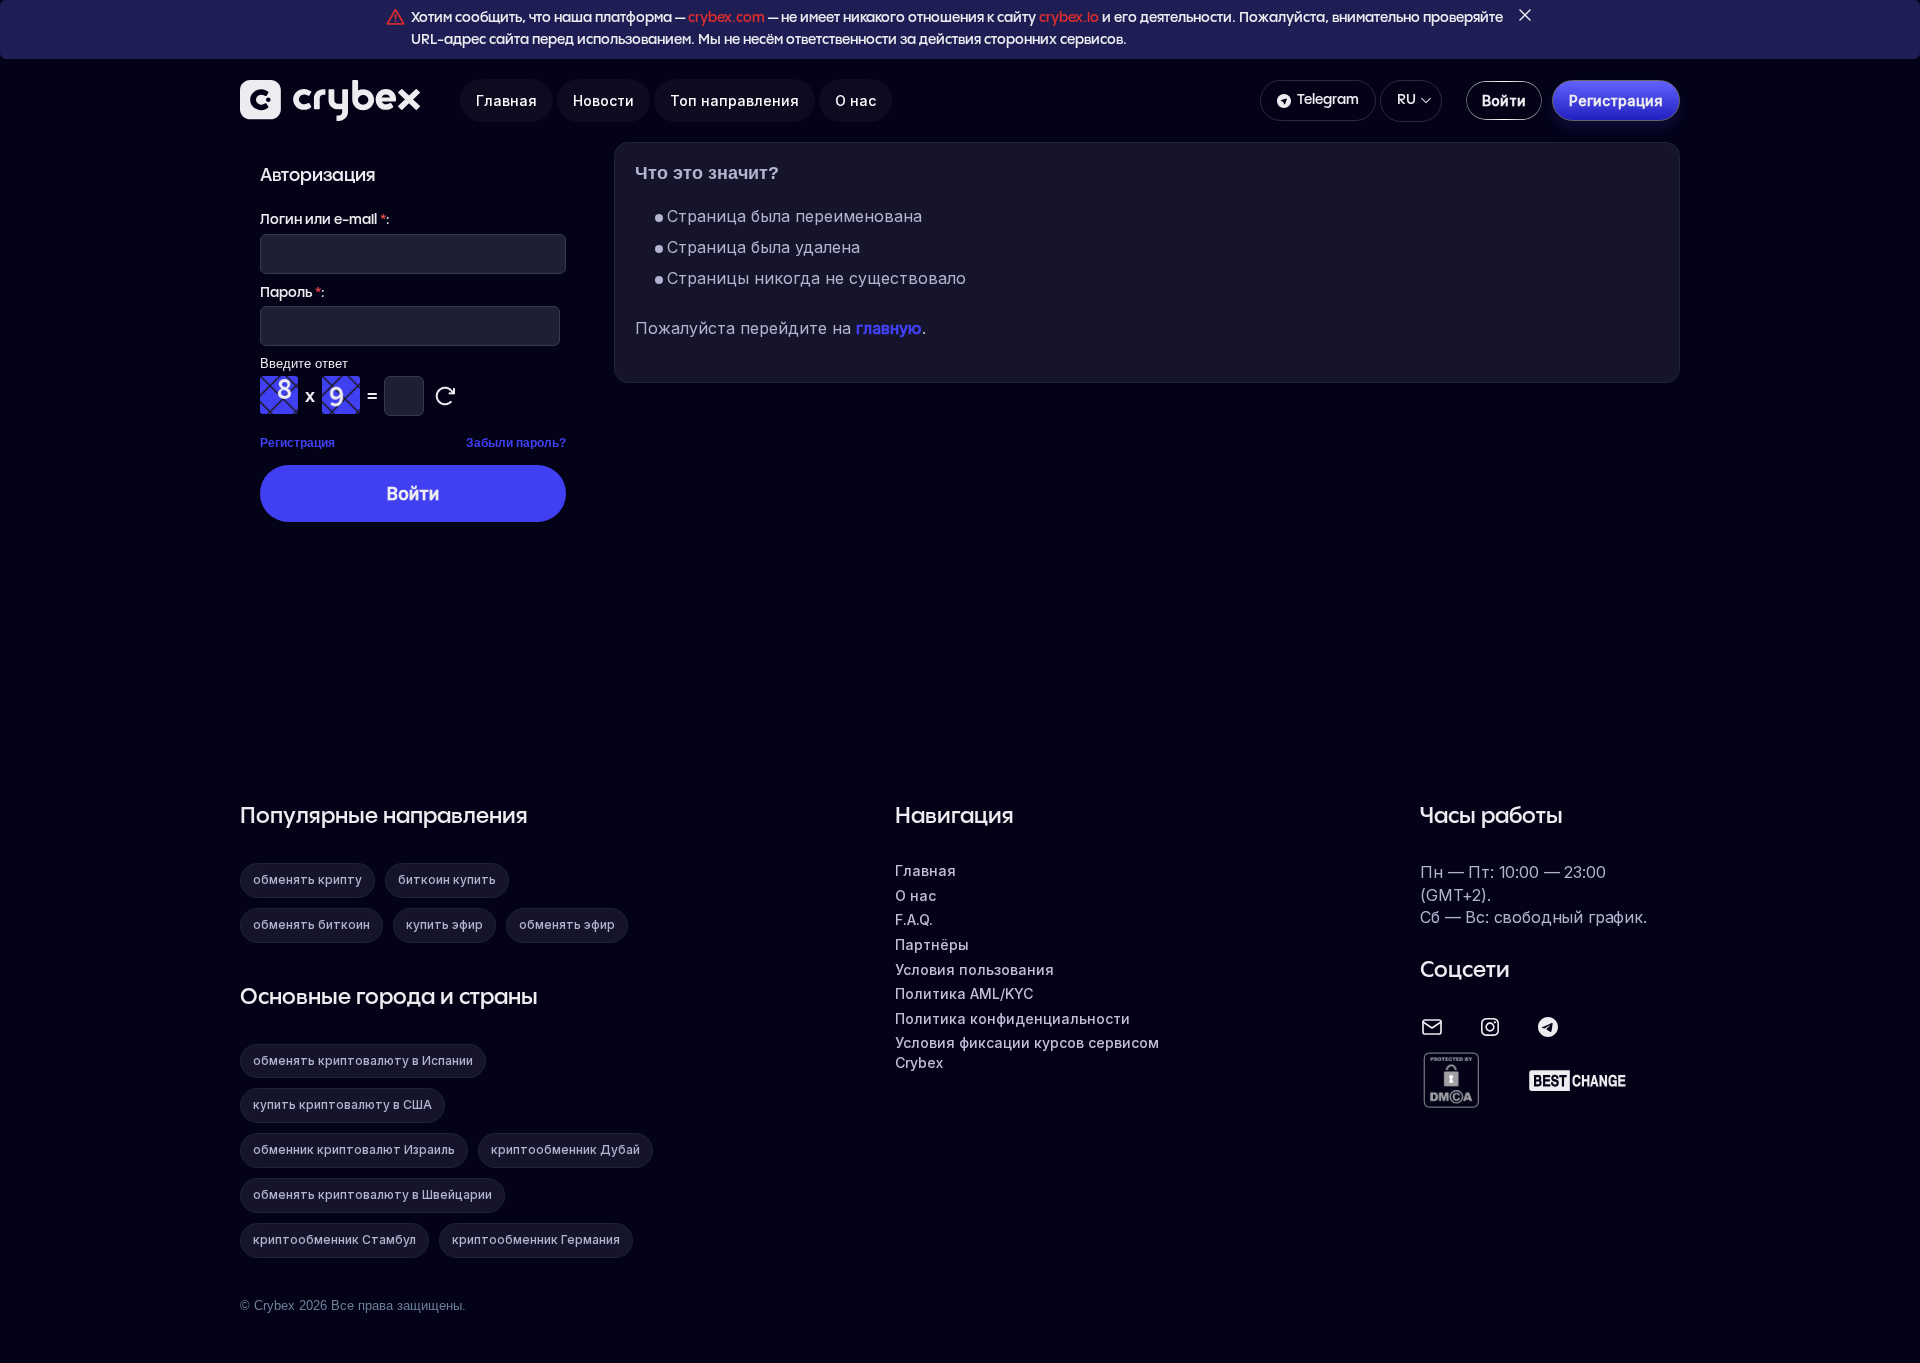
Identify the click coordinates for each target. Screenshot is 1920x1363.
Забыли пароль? (516, 443)
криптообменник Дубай (565, 1149)
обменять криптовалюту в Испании (363, 1060)
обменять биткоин (311, 924)
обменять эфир (567, 924)
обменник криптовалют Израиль (354, 1149)
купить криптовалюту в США (342, 1104)
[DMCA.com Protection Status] (1451, 1081)
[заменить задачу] (445, 396)
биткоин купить (447, 879)
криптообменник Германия (536, 1239)
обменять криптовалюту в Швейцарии (372, 1194)
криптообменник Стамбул (334, 1239)
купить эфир (444, 924)
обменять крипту (307, 879)
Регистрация (297, 443)
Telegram (1328, 100)
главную (889, 328)
